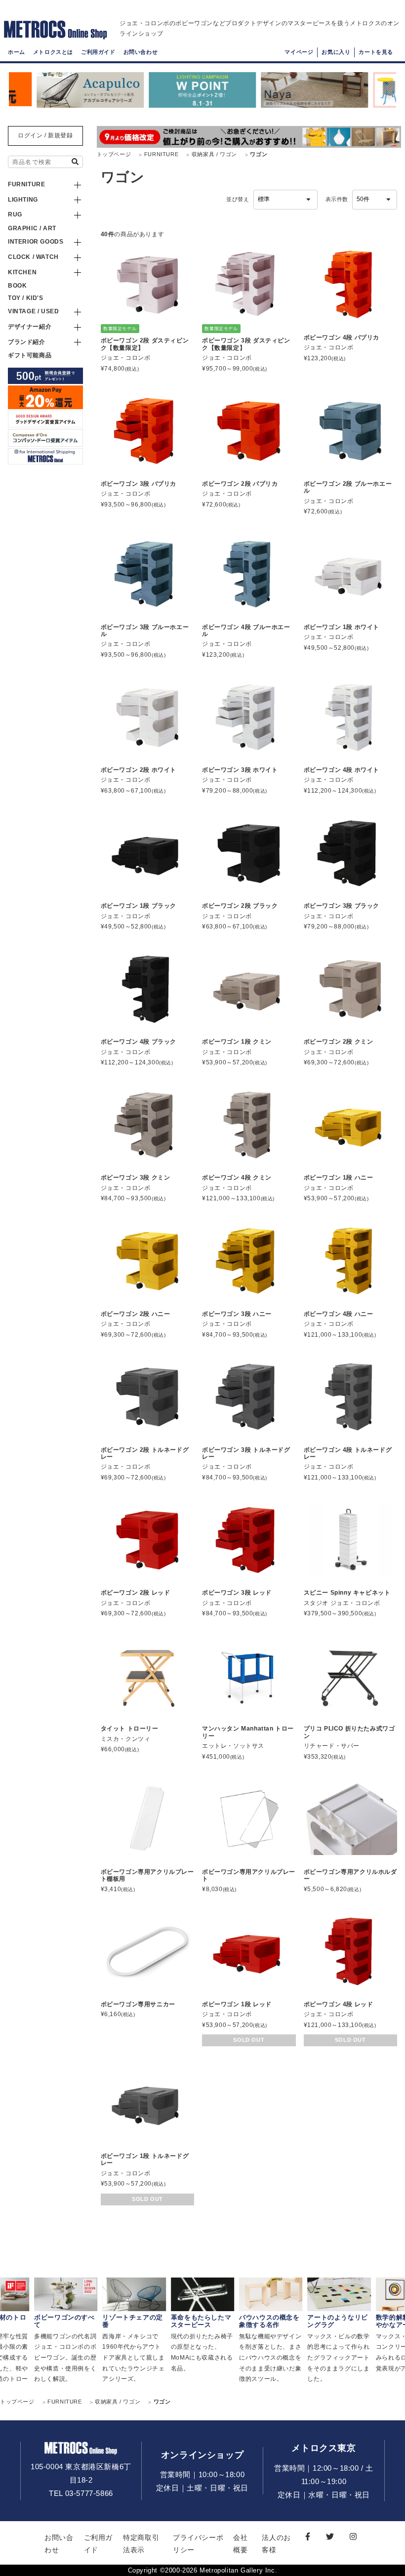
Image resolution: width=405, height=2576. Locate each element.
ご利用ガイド (98, 52)
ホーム (17, 52)
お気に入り (336, 52)
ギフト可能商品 (30, 355)
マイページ (299, 52)
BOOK (17, 286)
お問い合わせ (141, 52)
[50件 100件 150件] (375, 200)
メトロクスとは (53, 52)
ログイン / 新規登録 (45, 135)
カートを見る (376, 52)
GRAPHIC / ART (32, 228)
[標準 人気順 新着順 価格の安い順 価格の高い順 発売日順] (285, 200)
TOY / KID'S (26, 298)
